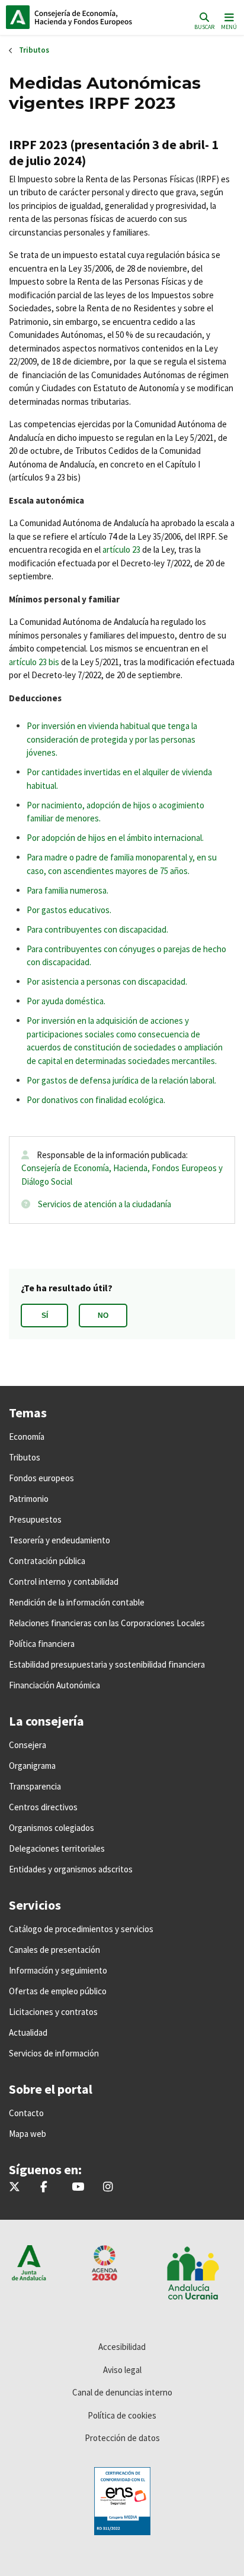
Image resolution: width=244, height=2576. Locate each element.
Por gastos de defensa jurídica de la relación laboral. (121, 1080)
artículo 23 (121, 549)
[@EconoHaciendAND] (15, 2187)
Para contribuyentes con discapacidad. (97, 929)
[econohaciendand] (108, 2187)
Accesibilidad (122, 2347)
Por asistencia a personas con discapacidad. (107, 981)
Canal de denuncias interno (122, 2392)
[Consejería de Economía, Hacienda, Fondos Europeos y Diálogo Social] (78, 2187)
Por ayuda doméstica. (66, 1001)
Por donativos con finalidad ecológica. (96, 1100)
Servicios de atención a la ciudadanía (105, 1204)
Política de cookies (122, 2415)
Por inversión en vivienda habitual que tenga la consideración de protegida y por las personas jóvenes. (112, 739)
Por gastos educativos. (69, 910)
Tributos (34, 50)
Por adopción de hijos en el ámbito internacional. (115, 838)
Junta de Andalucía (18, 17)
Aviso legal (122, 2370)
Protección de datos (122, 2438)
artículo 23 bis (34, 662)
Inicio (86, 17)
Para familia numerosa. (68, 890)
